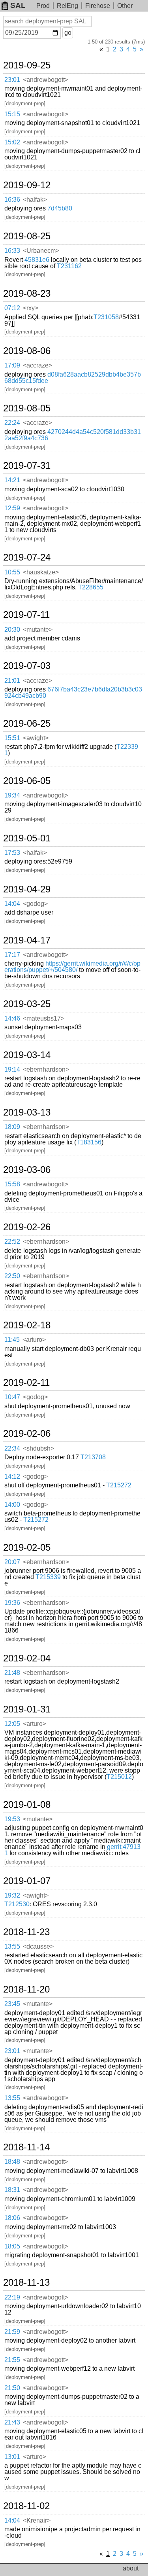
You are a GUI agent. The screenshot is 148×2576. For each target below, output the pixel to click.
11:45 (12, 1340)
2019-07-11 (26, 615)
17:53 (12, 853)
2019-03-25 (27, 1004)
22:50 (12, 1276)
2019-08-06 (27, 351)
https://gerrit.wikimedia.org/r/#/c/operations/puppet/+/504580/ (72, 967)
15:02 (12, 142)
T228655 (91, 587)
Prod (43, 6)
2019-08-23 (27, 294)
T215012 (119, 1777)
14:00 (12, 1505)
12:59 (12, 508)
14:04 (12, 904)
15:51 (12, 738)
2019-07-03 (27, 666)
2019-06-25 (27, 724)
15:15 (12, 114)
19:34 (12, 795)
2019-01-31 (27, 1709)
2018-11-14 (26, 2147)
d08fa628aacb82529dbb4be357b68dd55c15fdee (73, 378)
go (68, 33)
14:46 (12, 1018)
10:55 (12, 572)
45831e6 (37, 260)
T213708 (93, 1457)
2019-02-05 (27, 1547)
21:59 (12, 2332)
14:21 (12, 480)
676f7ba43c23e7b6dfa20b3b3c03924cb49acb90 (73, 692)
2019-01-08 (27, 1805)
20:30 (12, 630)
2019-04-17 (27, 940)
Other (125, 6)
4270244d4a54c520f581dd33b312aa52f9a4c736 (73, 435)
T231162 (69, 266)
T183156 (89, 1142)
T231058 (106, 317)
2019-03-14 (27, 1055)
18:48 (12, 2162)
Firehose (98, 6)
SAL (18, 5)
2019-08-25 (27, 236)
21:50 (12, 2388)
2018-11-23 (26, 1932)
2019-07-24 (27, 557)
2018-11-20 (26, 1989)
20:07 (12, 1562)
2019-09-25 (27, 65)
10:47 (12, 1397)
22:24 (12, 423)
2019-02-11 (26, 1383)
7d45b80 (60, 208)
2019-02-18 (27, 1325)
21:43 (12, 2422)
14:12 (12, 1476)
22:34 (12, 1448)
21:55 (12, 2360)
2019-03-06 (27, 1170)
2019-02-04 (27, 1658)
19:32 (12, 1895)
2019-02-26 (27, 1227)
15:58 (12, 1184)
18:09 (12, 1127)
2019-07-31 (27, 466)
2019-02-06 (27, 1434)
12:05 (12, 1724)
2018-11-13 (26, 2282)
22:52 (12, 1242)
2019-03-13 (27, 1112)
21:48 (12, 1673)
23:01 (12, 80)
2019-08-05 (27, 408)
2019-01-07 (27, 1881)
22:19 (12, 2297)
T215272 (119, 1485)
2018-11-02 (26, 2506)
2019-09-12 (27, 185)
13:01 (12, 2457)
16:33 (12, 251)
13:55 (12, 1946)
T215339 (48, 1577)
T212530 (17, 1904)
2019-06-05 (27, 781)
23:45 (12, 2004)
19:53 (12, 1819)
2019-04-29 (27, 889)
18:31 (12, 2190)
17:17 (12, 955)
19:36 (12, 1603)
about (131, 2568)
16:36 (12, 200)
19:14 (12, 1069)
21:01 (12, 681)
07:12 (12, 308)
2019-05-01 (27, 838)
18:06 (12, 2218)
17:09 (12, 365)
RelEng (67, 6)
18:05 (12, 2246)
